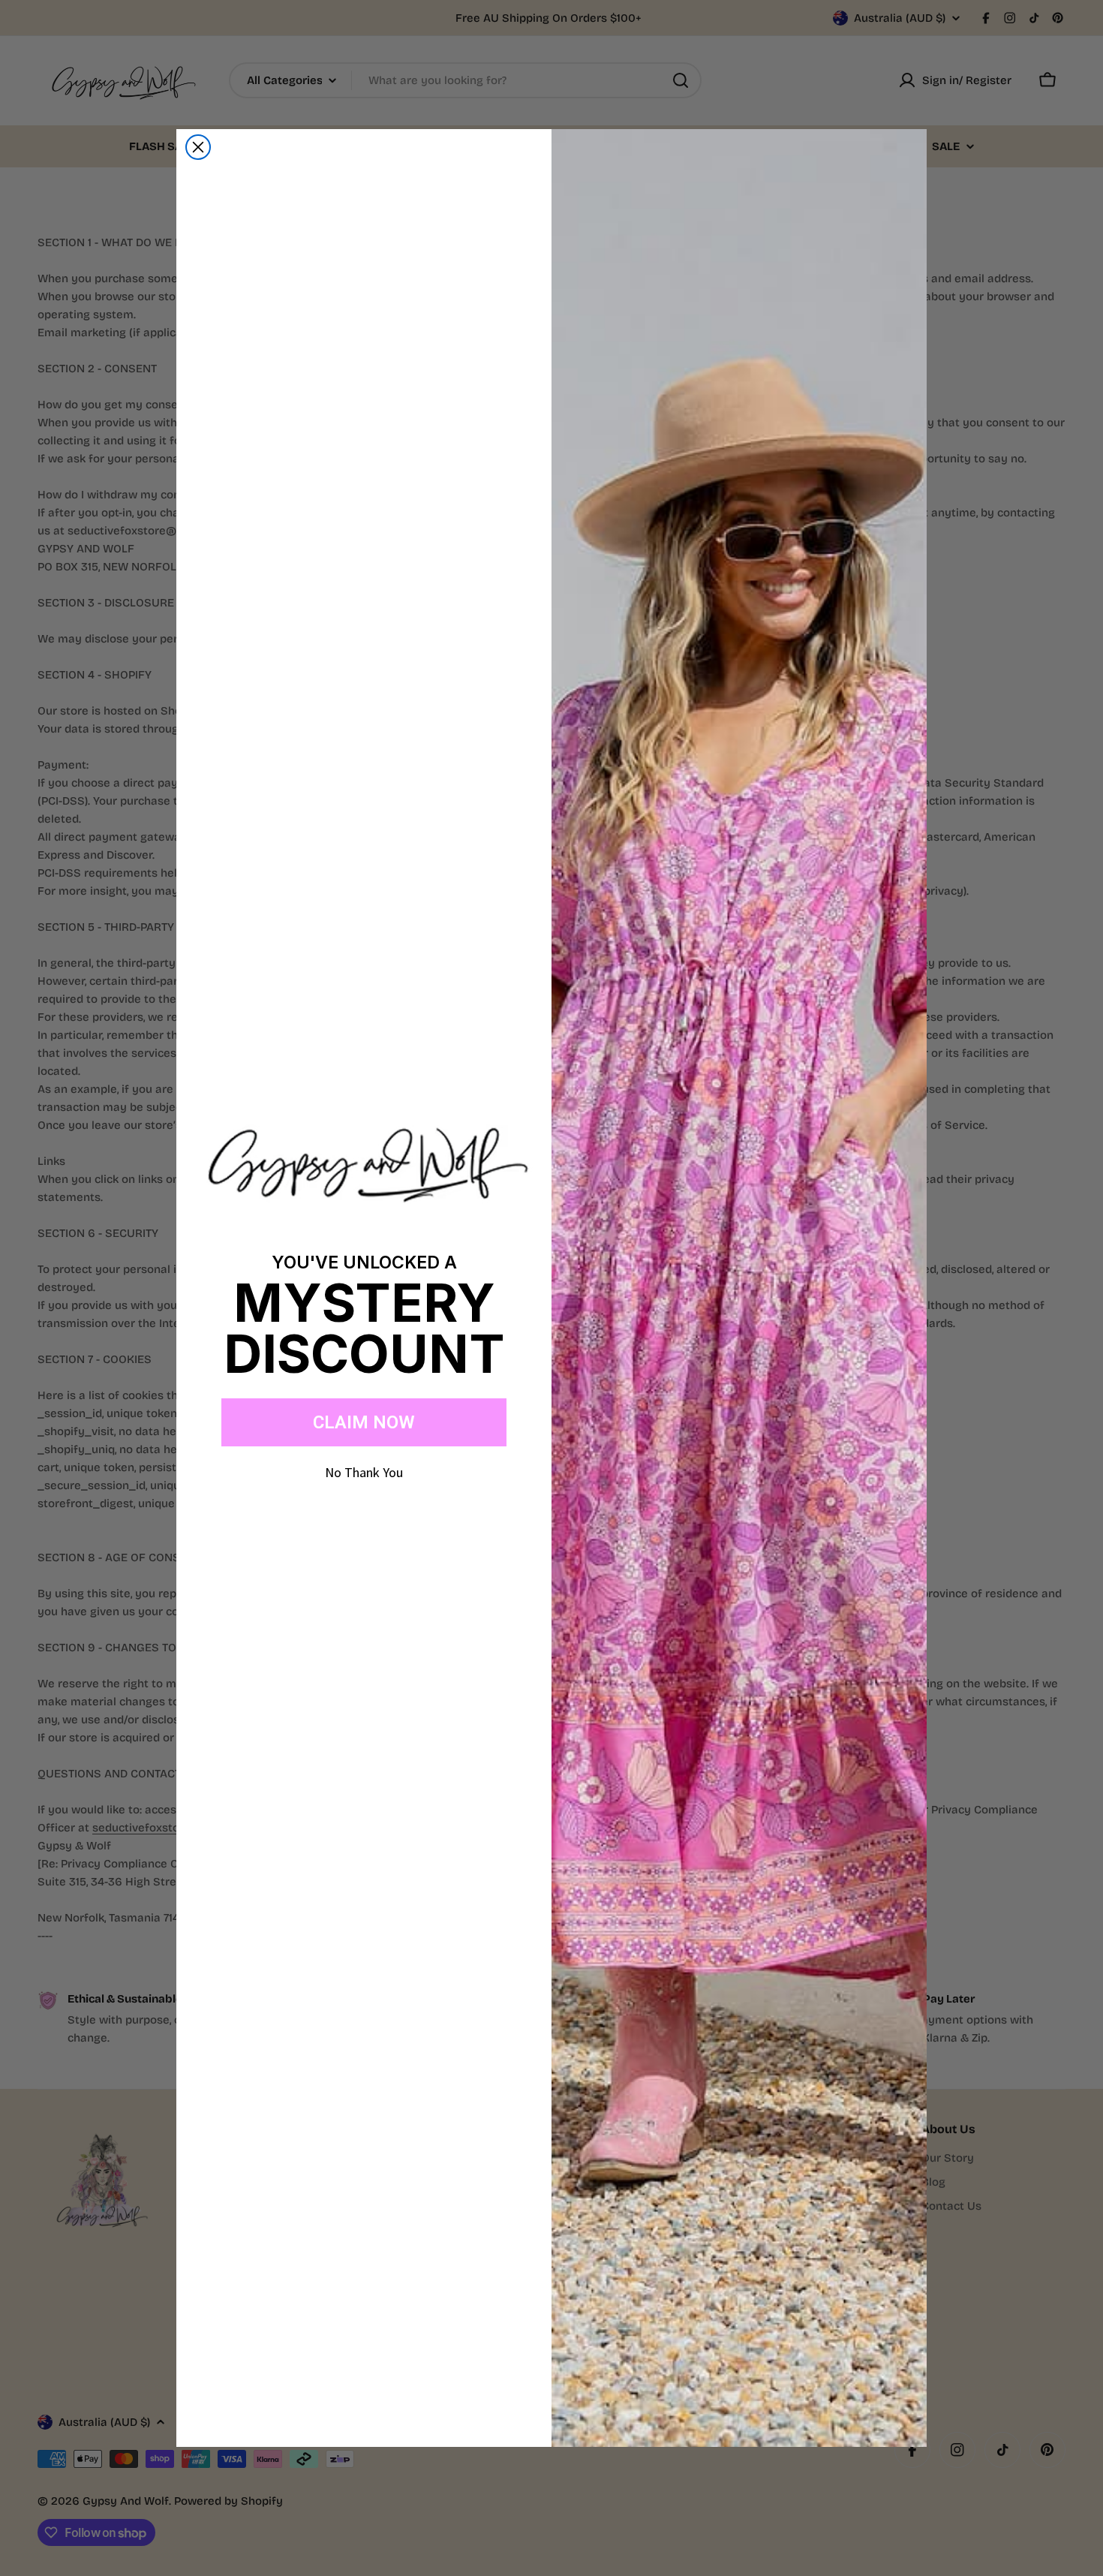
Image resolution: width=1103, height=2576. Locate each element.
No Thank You (364, 1472)
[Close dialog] (198, 147)
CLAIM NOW (364, 1422)
